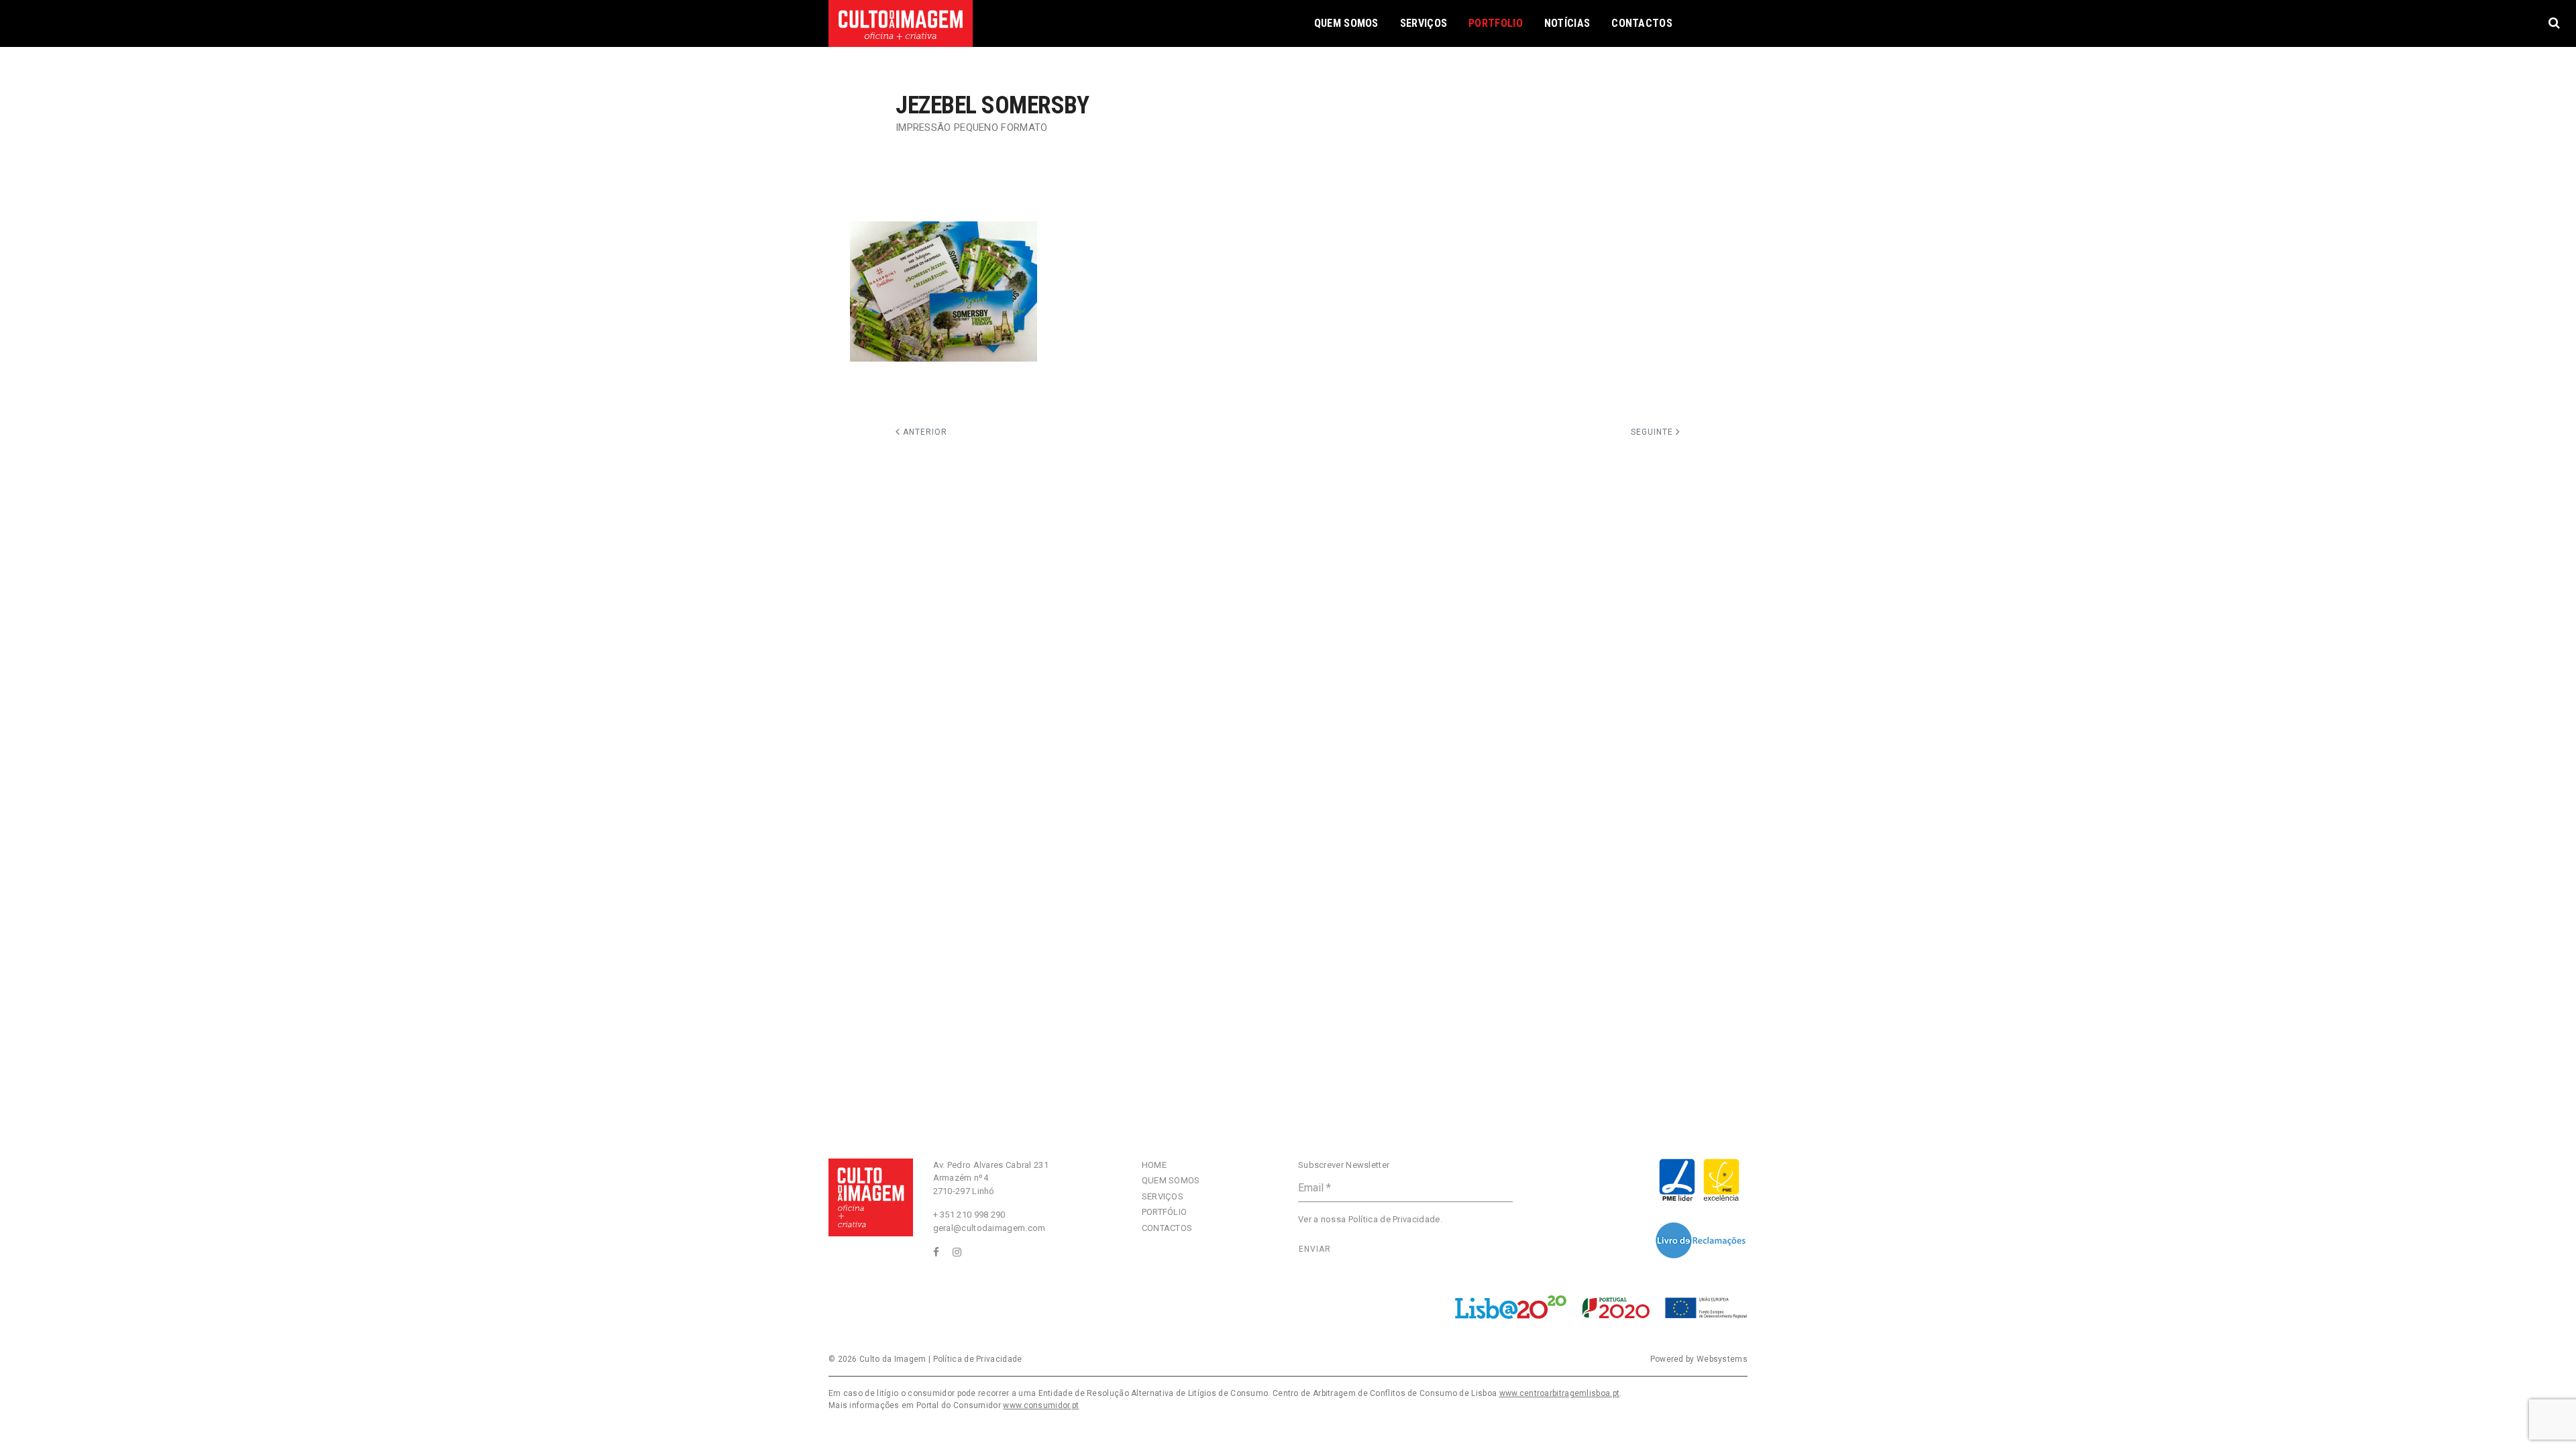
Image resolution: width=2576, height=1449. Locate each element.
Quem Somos (1346, 23)
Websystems (1722, 1359)
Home (1154, 1165)
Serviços (1424, 23)
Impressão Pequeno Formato (972, 127)
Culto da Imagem (893, 1359)
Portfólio (1165, 1212)
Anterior (924, 432)
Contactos (1642, 23)
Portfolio (1496, 23)
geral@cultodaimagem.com (989, 1228)
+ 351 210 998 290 (969, 1215)
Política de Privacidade (1394, 1219)
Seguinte (1653, 432)
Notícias (1567, 23)
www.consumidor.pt (1041, 1405)
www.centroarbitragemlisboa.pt (1560, 1393)
